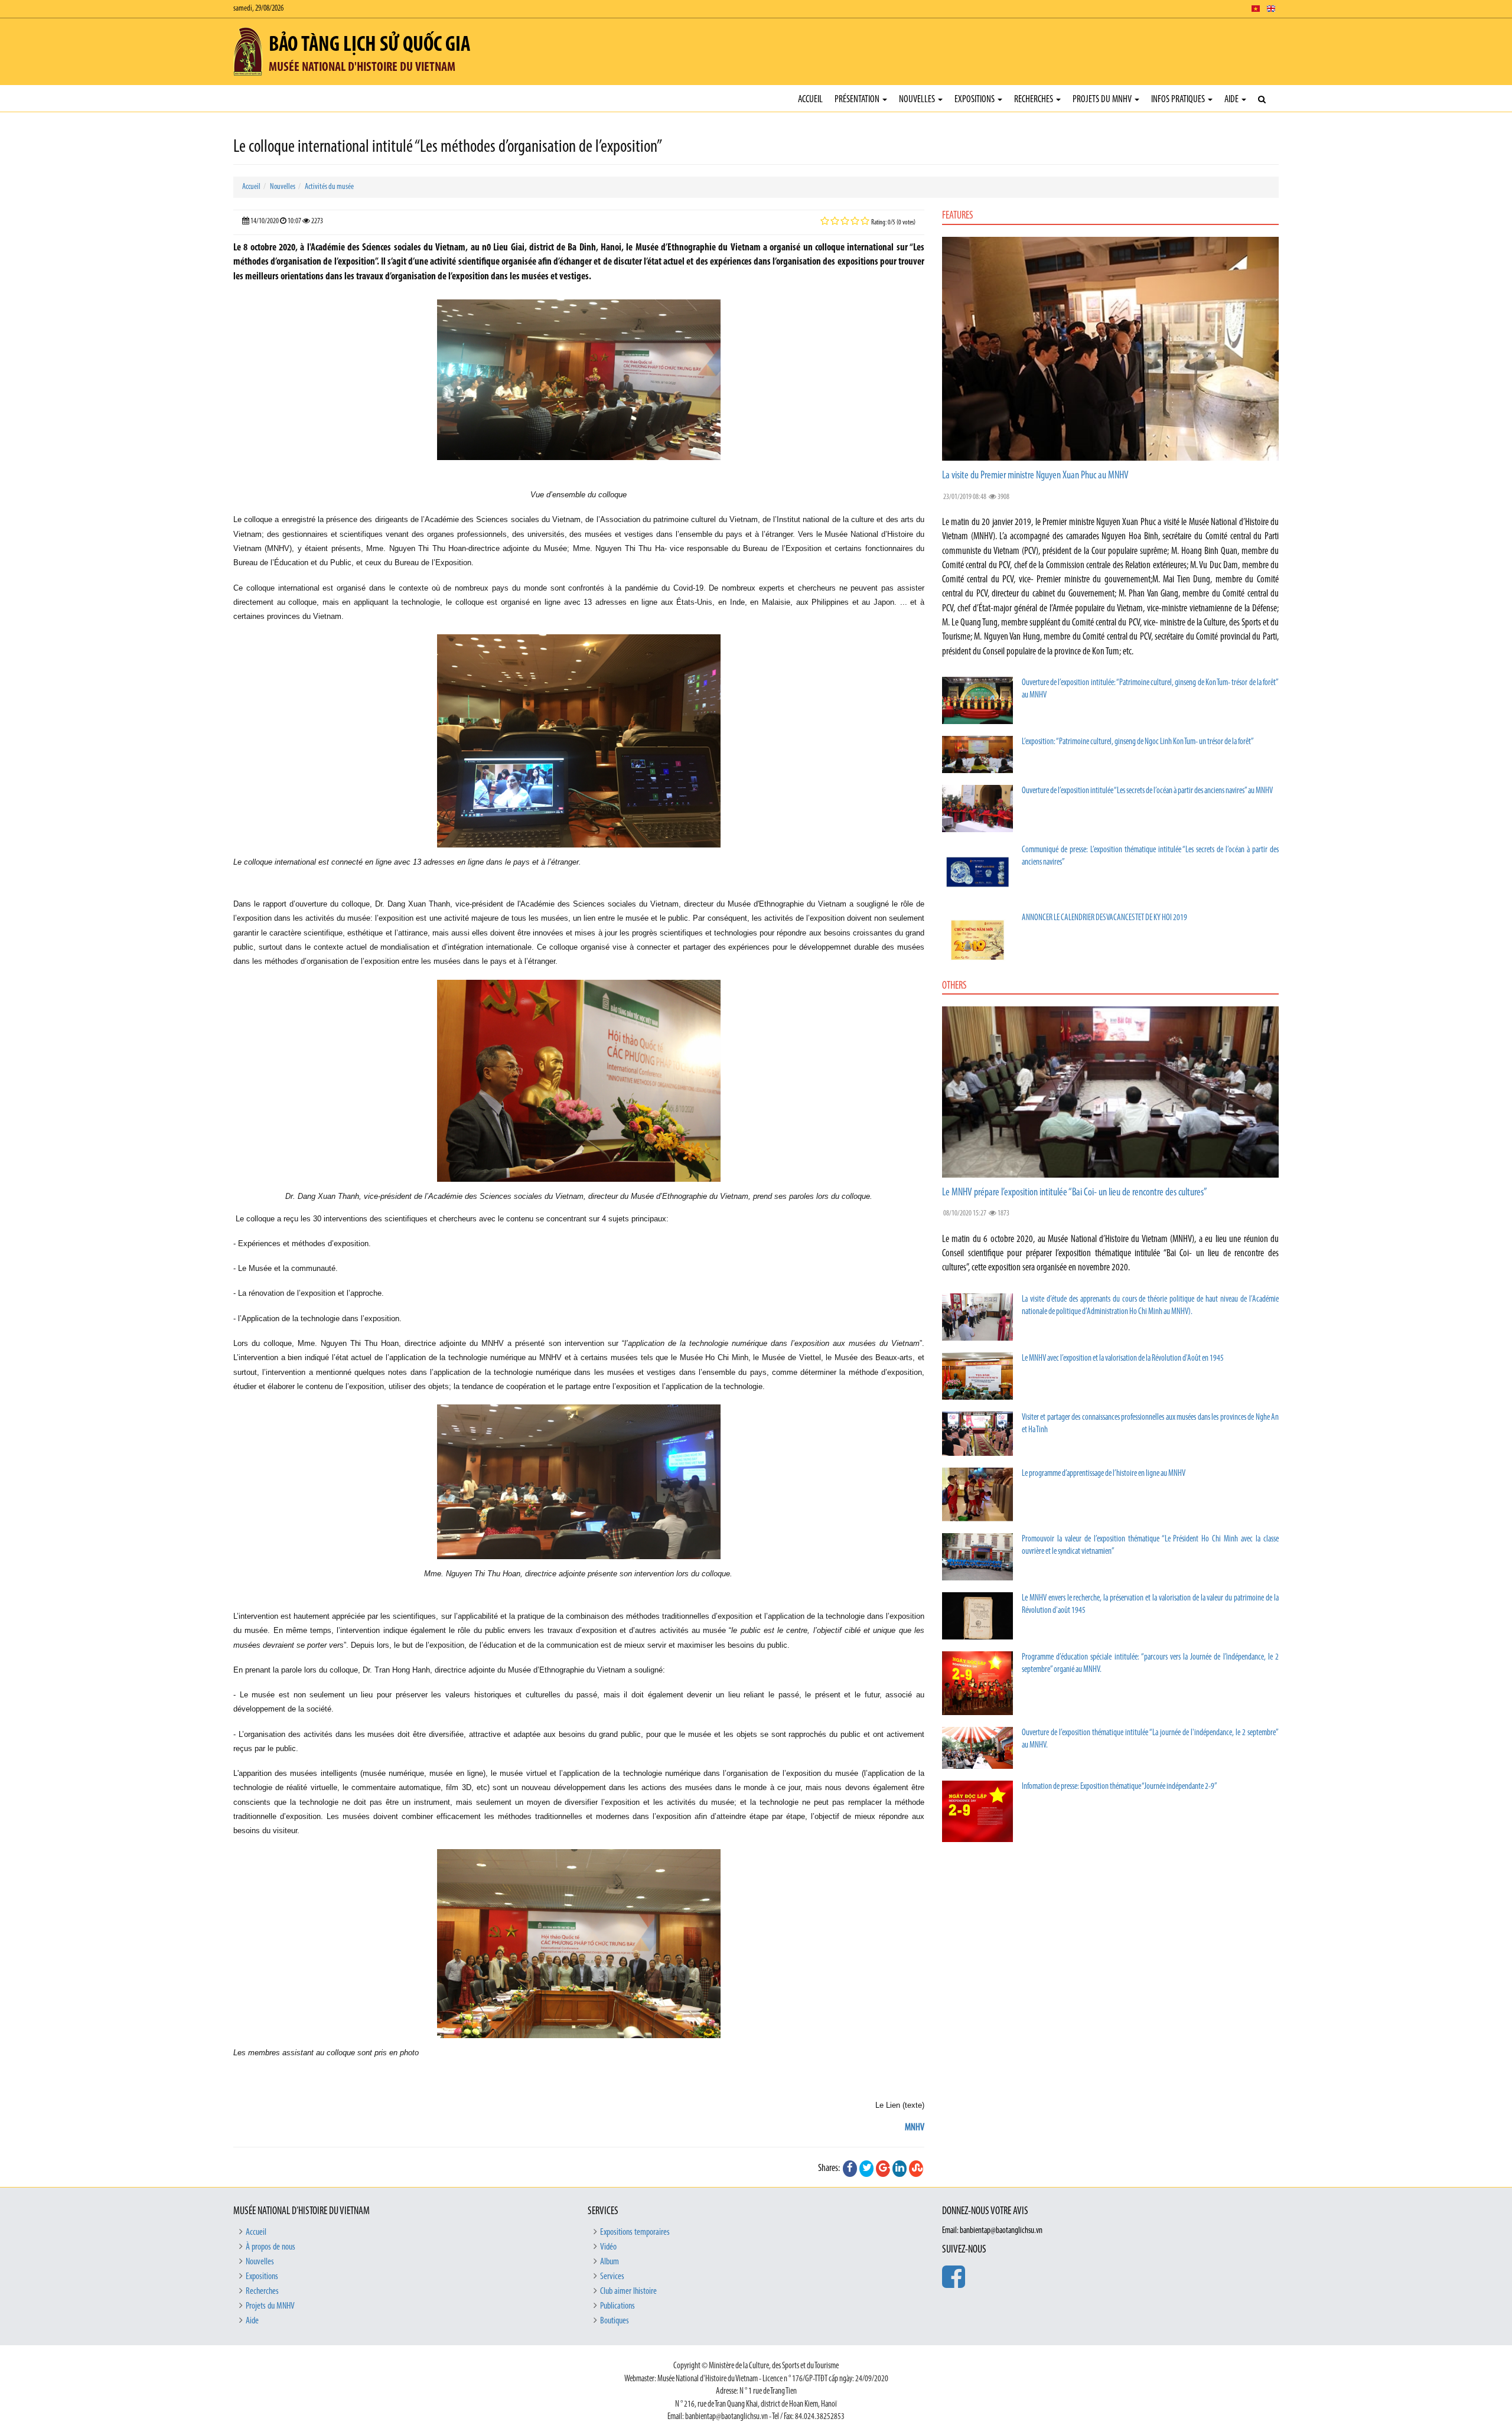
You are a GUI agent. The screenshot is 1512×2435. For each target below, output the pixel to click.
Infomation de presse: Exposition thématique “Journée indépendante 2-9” (1120, 1787)
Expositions (975, 100)
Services (612, 2277)
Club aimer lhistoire (628, 2291)
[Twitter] (866, 2169)
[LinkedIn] (900, 2169)
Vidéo (608, 2247)
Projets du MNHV (1103, 100)
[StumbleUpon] (916, 2169)
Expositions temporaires (635, 2232)
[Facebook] (850, 2169)
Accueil (810, 100)
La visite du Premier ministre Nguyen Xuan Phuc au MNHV (1035, 476)
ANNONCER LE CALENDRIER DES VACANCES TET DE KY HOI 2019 (1104, 918)
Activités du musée (329, 187)
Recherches (1034, 100)
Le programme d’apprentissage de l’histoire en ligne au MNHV (1104, 1474)
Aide (1232, 100)
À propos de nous (271, 2247)
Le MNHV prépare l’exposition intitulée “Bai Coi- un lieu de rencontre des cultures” (1075, 1193)
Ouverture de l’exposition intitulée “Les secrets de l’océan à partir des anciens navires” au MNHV (1147, 791)
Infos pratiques (1179, 100)
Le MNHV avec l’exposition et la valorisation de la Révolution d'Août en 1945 (1123, 1359)
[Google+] (883, 2169)
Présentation (858, 100)
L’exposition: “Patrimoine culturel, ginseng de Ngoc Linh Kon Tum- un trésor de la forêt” (1138, 742)
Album (610, 2262)
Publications (617, 2306)
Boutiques (615, 2321)
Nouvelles (918, 100)
